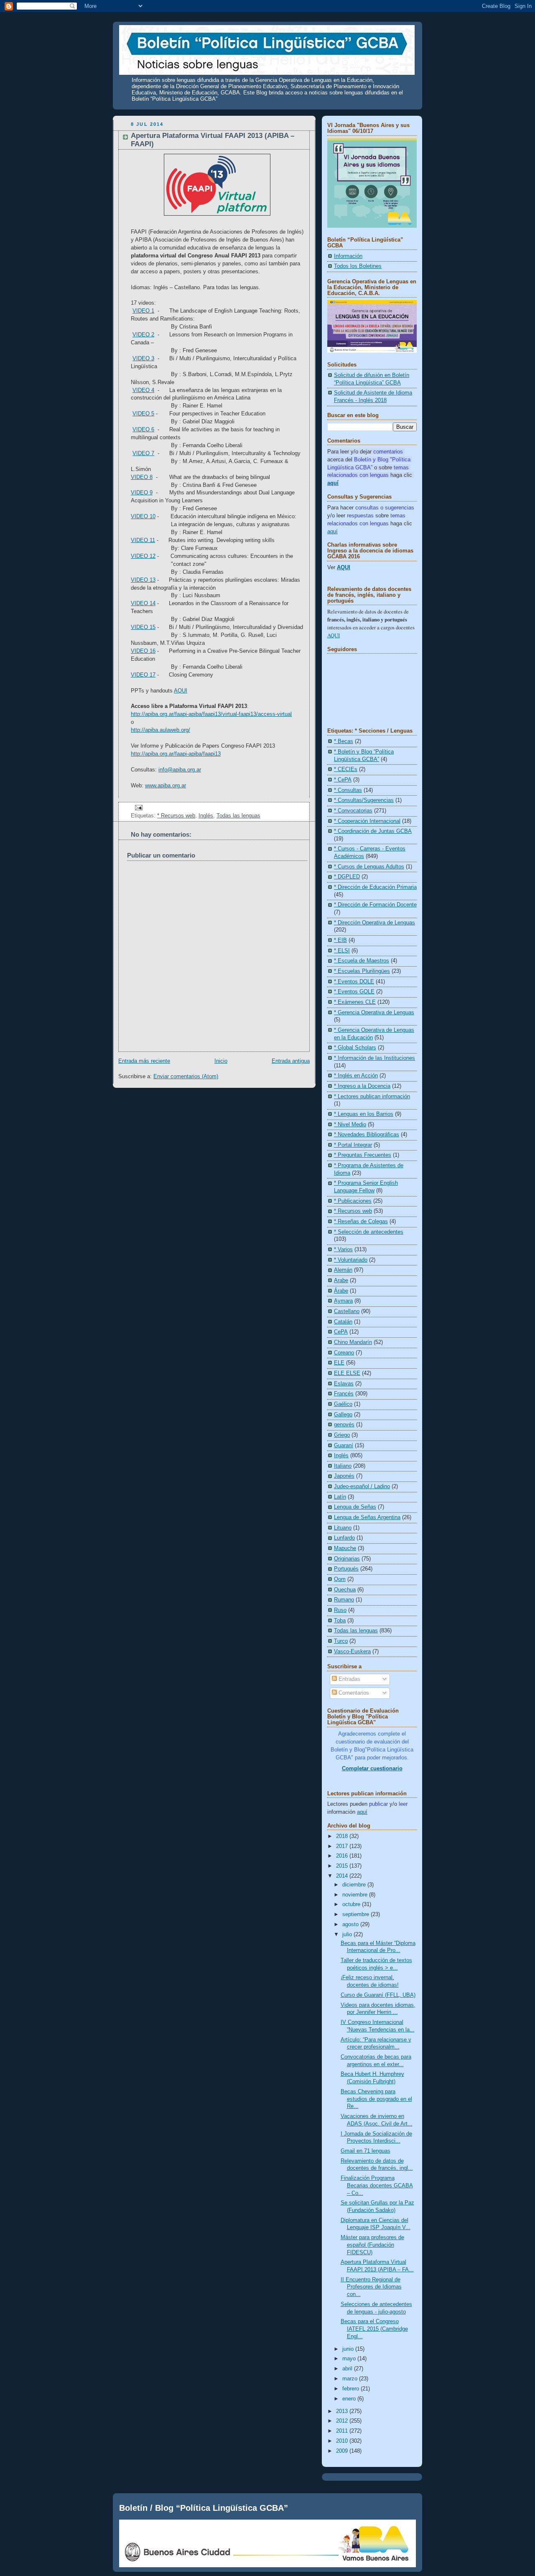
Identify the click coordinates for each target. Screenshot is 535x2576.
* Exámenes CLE (355, 1002)
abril (348, 2369)
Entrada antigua (291, 1061)
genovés (344, 1425)
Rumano (344, 1600)
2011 (343, 2431)
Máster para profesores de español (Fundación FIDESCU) (372, 2245)
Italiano (343, 1466)
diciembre (355, 1885)
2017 (343, 1846)
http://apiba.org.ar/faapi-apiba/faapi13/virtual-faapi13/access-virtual (211, 714)
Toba (340, 1621)
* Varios (343, 1250)
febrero (352, 2389)
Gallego (343, 1415)
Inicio (221, 1061)
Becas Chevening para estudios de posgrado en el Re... (376, 2099)
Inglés (206, 816)
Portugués (346, 1569)
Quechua (345, 1590)
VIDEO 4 (143, 390)
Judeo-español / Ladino (362, 1487)
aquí (332, 532)
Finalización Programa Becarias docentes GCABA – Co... (377, 2185)
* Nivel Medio (350, 1125)
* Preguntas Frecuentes (363, 1155)
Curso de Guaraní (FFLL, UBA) (378, 1995)
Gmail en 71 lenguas (366, 2151)
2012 (343, 2421)
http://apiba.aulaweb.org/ (160, 730)
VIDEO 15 (143, 627)
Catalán (343, 1322)
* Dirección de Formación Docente (375, 905)
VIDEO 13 (143, 580)
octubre (352, 1904)
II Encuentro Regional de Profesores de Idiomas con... (371, 2287)
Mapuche (345, 1548)
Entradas (349, 1679)
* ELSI (342, 951)
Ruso (340, 1610)
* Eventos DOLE (354, 982)
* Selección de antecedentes (369, 1232)
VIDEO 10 (143, 517)
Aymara (343, 1301)
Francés (344, 1394)
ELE (339, 1363)
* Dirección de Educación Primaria (375, 887)
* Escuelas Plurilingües (362, 971)
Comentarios (353, 1693)
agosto (351, 1924)
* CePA (343, 780)
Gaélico (343, 1404)
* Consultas (348, 790)
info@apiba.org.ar (180, 770)
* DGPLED (347, 877)
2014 (343, 1876)
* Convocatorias (353, 811)
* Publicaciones (353, 1201)
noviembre (356, 1895)
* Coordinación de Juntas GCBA (373, 831)
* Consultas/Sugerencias (364, 800)
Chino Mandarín (353, 1342)
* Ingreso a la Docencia (362, 1086)
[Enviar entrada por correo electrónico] (138, 807)
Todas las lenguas (238, 816)
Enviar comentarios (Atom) (186, 1077)
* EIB (340, 940)
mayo (350, 2359)
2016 (343, 1856)
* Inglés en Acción (356, 1076)
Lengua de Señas (355, 1507)
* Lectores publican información (372, 1097)
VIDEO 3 (143, 359)
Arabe (341, 1280)
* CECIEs (346, 769)
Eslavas (344, 1384)
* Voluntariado (351, 1260)
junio (349, 2349)
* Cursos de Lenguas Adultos (369, 867)
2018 (343, 1836)
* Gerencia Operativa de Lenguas (374, 1013)
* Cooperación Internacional (367, 821)
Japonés (344, 1476)
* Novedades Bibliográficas (367, 1135)
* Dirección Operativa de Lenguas (374, 923)
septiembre (357, 1914)
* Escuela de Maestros (362, 961)
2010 (343, 2441)
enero (350, 2399)
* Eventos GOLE (354, 992)
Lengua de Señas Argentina (367, 1517)
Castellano (347, 1311)
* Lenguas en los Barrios (364, 1114)
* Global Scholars (355, 1048)
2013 (343, 2411)
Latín (340, 1497)
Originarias (347, 1559)
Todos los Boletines (358, 266)
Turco (341, 1641)
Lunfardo (344, 1538)
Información (348, 256)
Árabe (341, 1291)
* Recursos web (176, 816)
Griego (342, 1435)
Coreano (344, 1353)
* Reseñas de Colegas (361, 1222)
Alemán (343, 1270)
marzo (351, 2379)
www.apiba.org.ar (166, 786)
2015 (343, 1866)
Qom (340, 1579)
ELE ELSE (347, 1373)
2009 (343, 2451)
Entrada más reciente (144, 1061)
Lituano (343, 1528)
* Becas (344, 741)
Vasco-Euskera (352, 1652)
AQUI (344, 568)
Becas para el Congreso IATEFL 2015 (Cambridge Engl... (374, 2329)
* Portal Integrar (353, 1145)
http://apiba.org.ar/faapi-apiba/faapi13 (176, 754)
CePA (341, 1332)
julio (348, 1935)
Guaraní (344, 1446)
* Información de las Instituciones (374, 1058)
